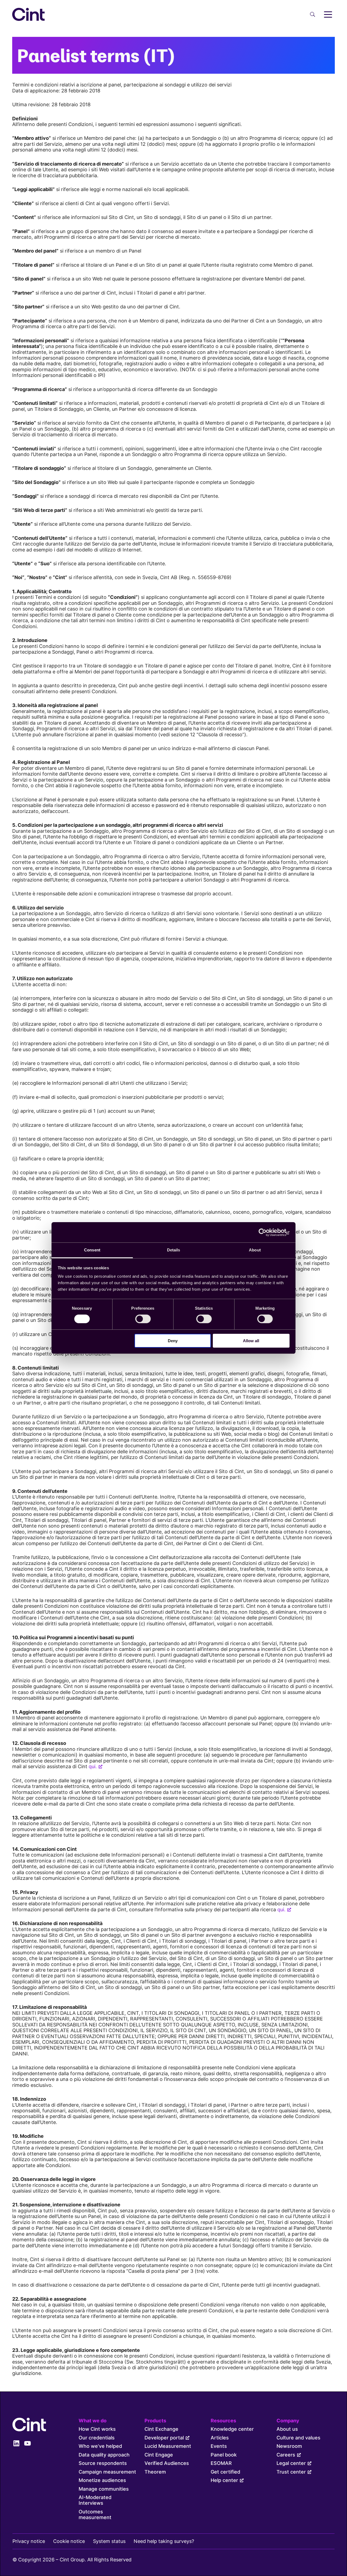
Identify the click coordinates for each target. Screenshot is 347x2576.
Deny (173, 1341)
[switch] (143, 1319)
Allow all (251, 1341)
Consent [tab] (92, 1250)
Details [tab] (174, 1250)
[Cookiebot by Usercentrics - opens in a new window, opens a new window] (266, 1232)
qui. (93, 1766)
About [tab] (255, 1250)
